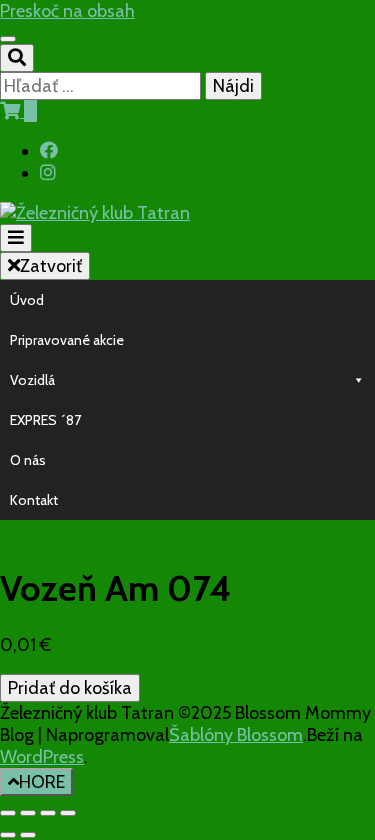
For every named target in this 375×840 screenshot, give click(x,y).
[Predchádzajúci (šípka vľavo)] (8, 835)
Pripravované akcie (67, 340)
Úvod (27, 300)
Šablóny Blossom (236, 735)
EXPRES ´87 (45, 420)
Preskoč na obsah (67, 11)
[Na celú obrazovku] (28, 813)
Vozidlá (32, 380)
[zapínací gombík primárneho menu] (16, 238)
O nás (28, 460)
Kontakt (34, 500)
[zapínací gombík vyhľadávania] (17, 58)
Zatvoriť (51, 266)
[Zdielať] (48, 813)
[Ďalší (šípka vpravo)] (28, 835)
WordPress (42, 757)
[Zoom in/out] (8, 813)
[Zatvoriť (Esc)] (68, 813)
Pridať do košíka (70, 688)
